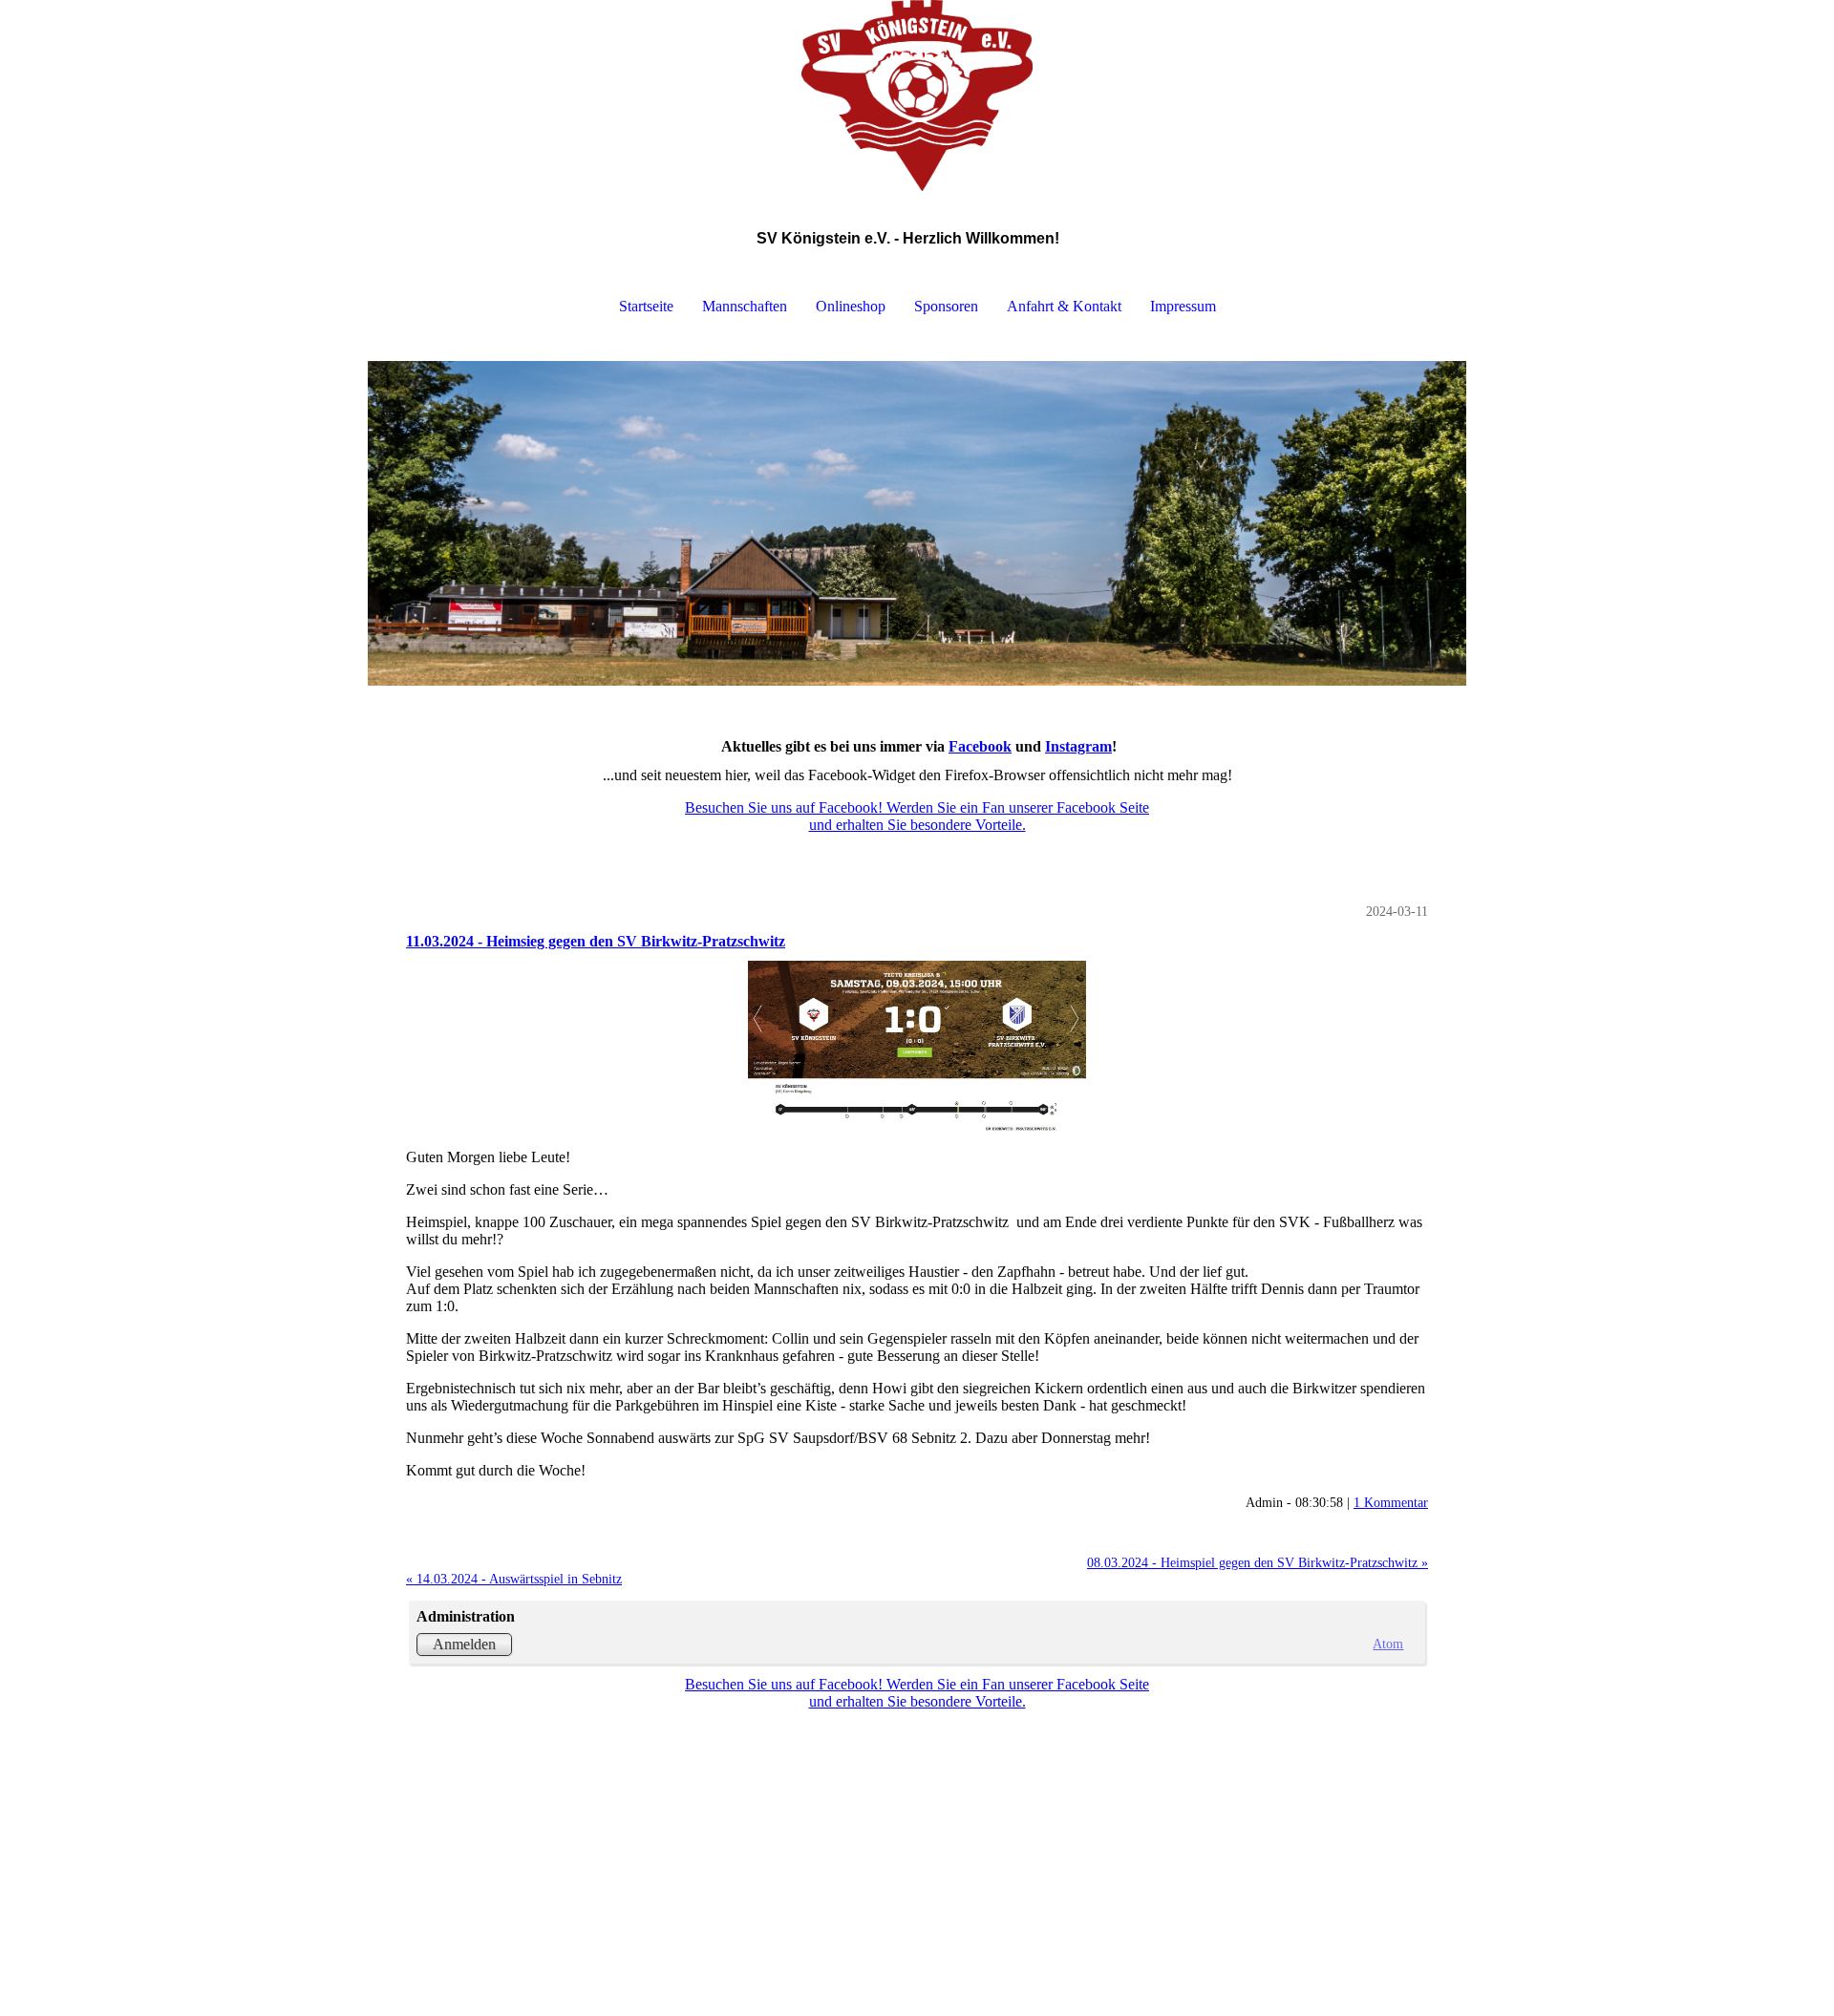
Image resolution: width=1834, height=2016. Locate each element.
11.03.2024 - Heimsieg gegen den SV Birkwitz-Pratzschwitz (596, 941)
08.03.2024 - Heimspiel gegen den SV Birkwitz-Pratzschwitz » (1258, 1562)
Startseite (646, 306)
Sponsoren (946, 306)
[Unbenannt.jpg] (917, 1050)
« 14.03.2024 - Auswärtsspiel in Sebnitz (514, 1579)
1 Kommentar (1391, 1502)
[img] (917, 95)
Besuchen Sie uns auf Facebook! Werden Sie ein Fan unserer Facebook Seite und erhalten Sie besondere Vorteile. (917, 816)
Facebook (980, 746)
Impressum (1183, 306)
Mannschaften (745, 306)
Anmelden (464, 1644)
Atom (1388, 1644)
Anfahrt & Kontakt (1064, 306)
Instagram (1078, 746)
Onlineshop (851, 306)
